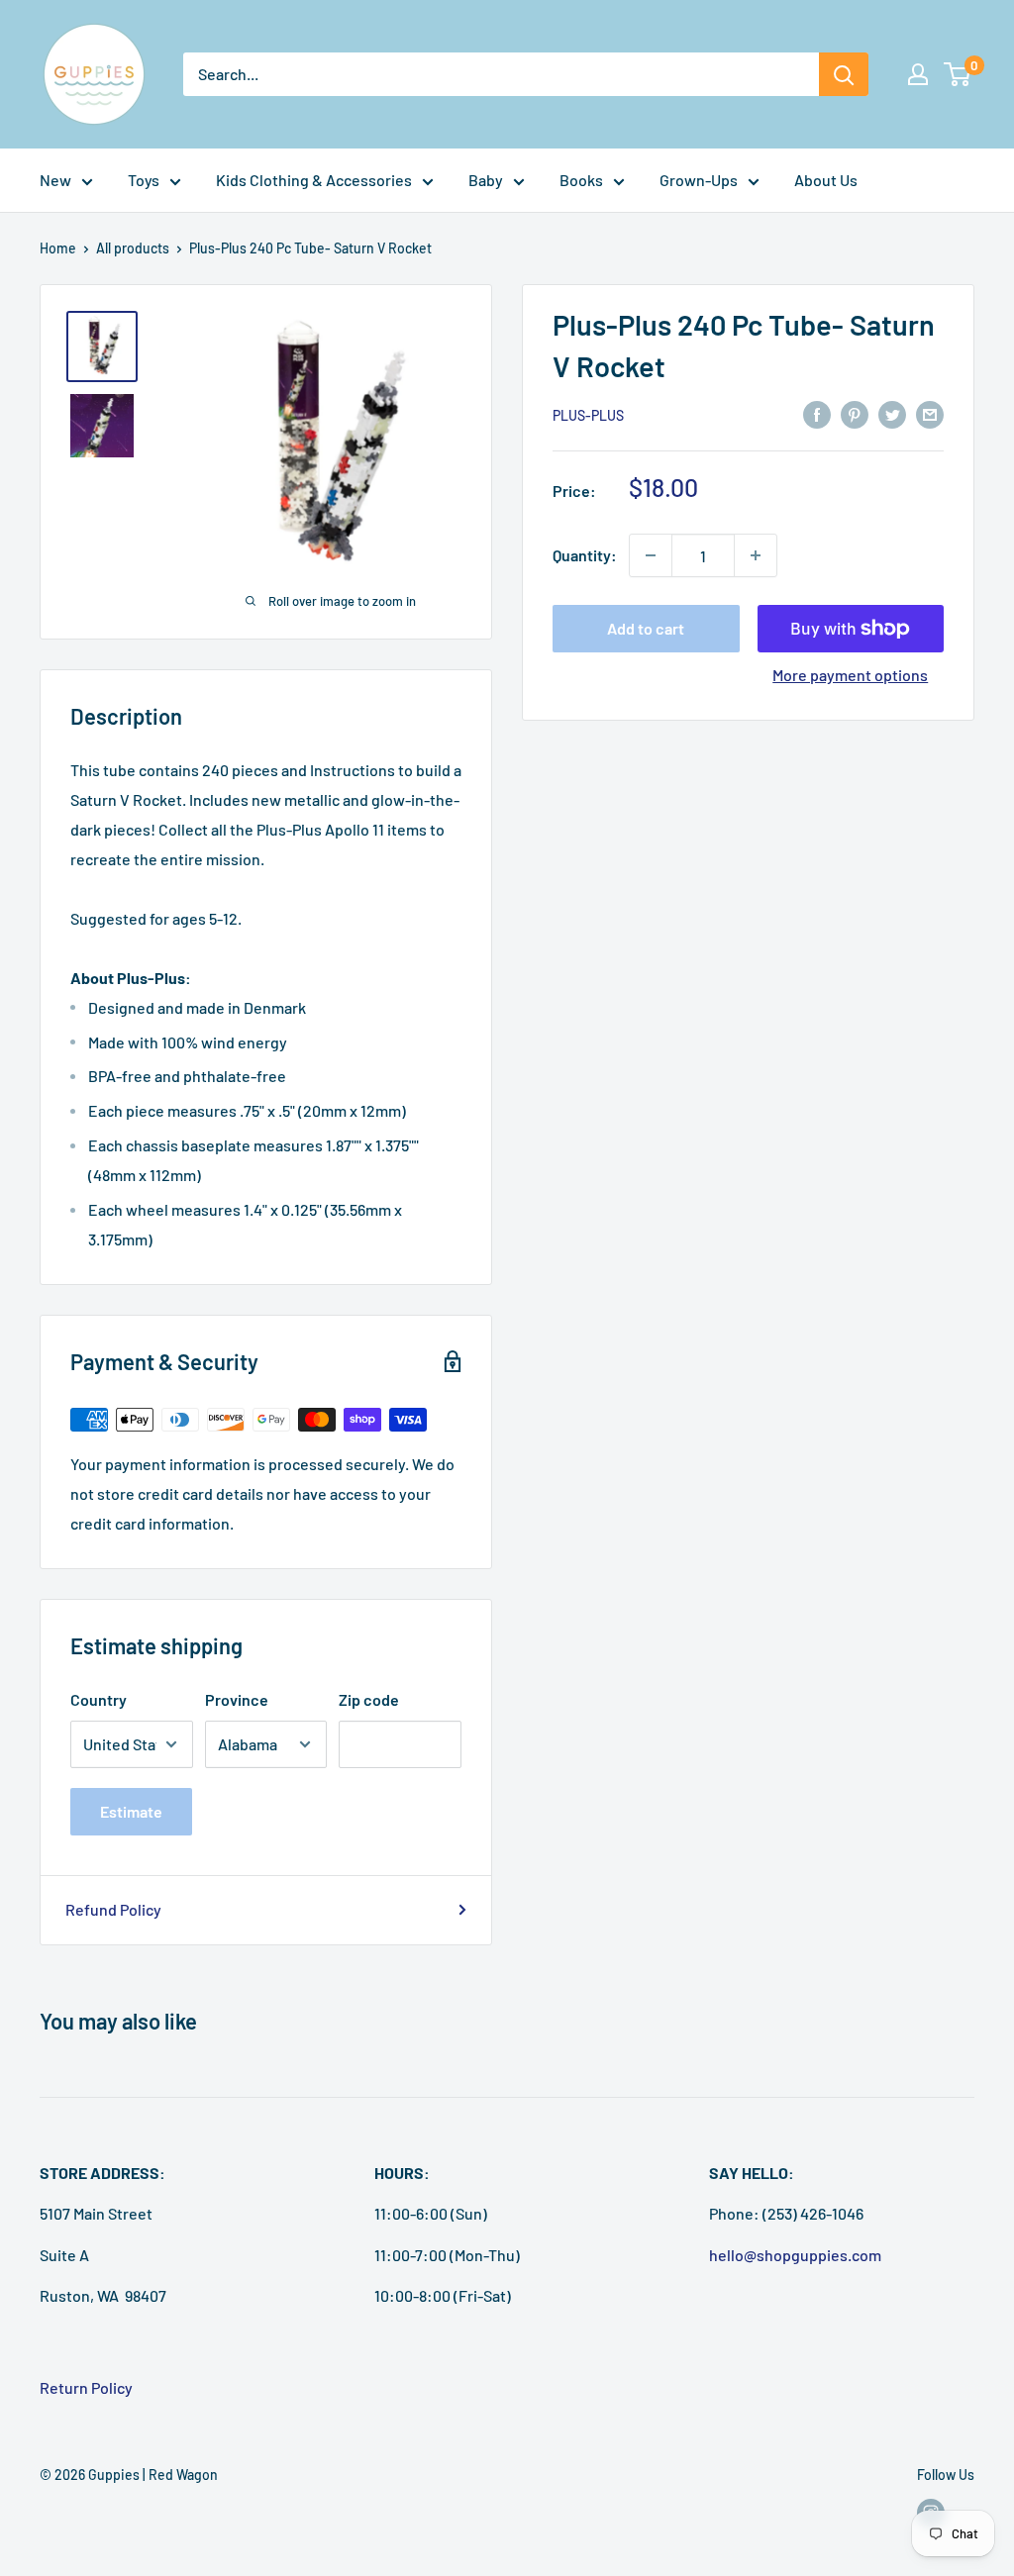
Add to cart (646, 628)
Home (58, 248)
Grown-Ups (699, 180)
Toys (144, 180)
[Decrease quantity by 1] (651, 555)
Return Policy (86, 2387)
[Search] (844, 74)
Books (581, 180)
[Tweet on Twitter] (892, 413)
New (55, 180)
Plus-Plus (588, 415)
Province (237, 1699)
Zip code (369, 1699)
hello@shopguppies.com (795, 2255)
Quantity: (585, 555)
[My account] (918, 74)
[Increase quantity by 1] (756, 555)
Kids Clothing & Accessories (314, 180)
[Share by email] (930, 413)
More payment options (850, 675)
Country (99, 1699)
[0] (958, 74)
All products (133, 248)
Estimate (131, 1811)
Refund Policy (113, 1909)
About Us (826, 180)
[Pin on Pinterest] (855, 413)
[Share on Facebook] (817, 413)
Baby (486, 180)
